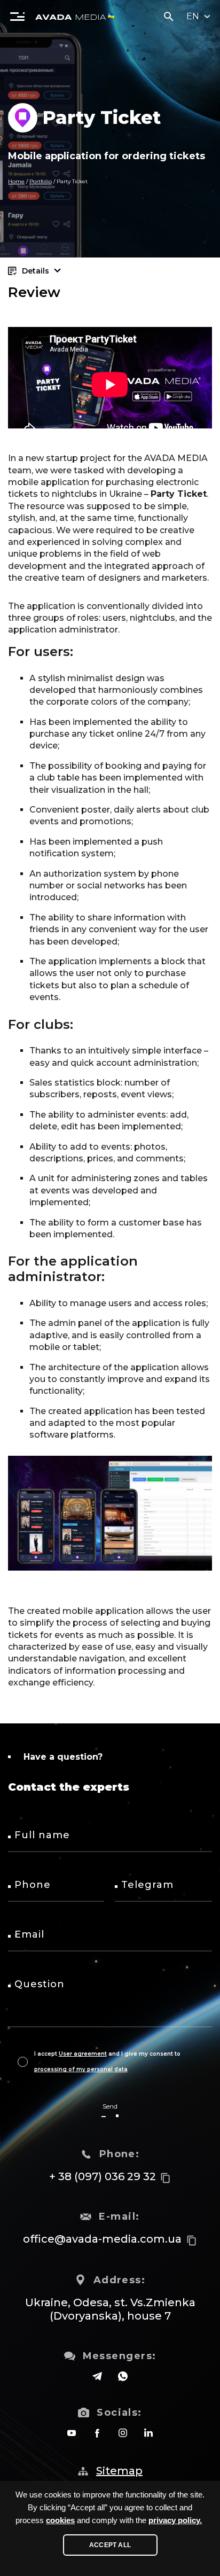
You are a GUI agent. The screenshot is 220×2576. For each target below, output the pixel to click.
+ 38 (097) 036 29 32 (103, 2176)
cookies (60, 2520)
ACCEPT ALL (110, 2545)
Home (16, 181)
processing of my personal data (81, 2069)
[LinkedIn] (148, 2433)
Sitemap (119, 2471)
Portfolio (41, 181)
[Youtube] (72, 2433)
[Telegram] (97, 2376)
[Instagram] (123, 2433)
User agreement (83, 2054)
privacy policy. (175, 2520)
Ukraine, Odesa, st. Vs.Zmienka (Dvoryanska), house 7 (110, 2309)
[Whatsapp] (123, 2376)
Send (110, 2106)
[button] (17, 16)
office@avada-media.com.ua (102, 2239)
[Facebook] (97, 2433)
